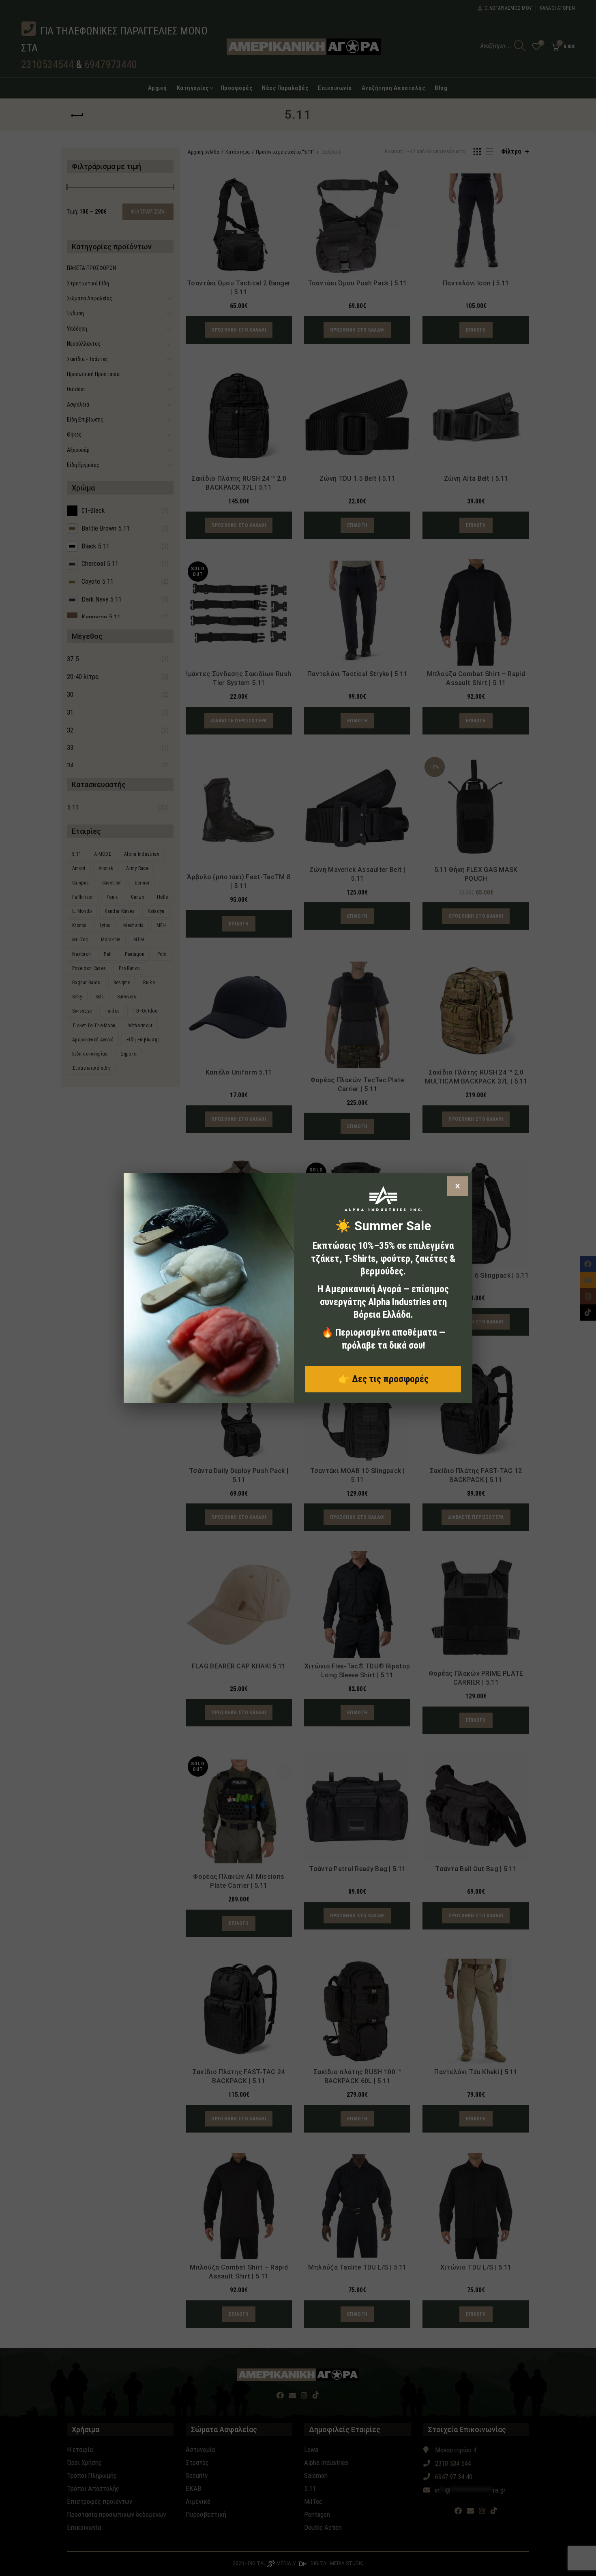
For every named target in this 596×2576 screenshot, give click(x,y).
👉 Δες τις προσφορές (383, 1379)
